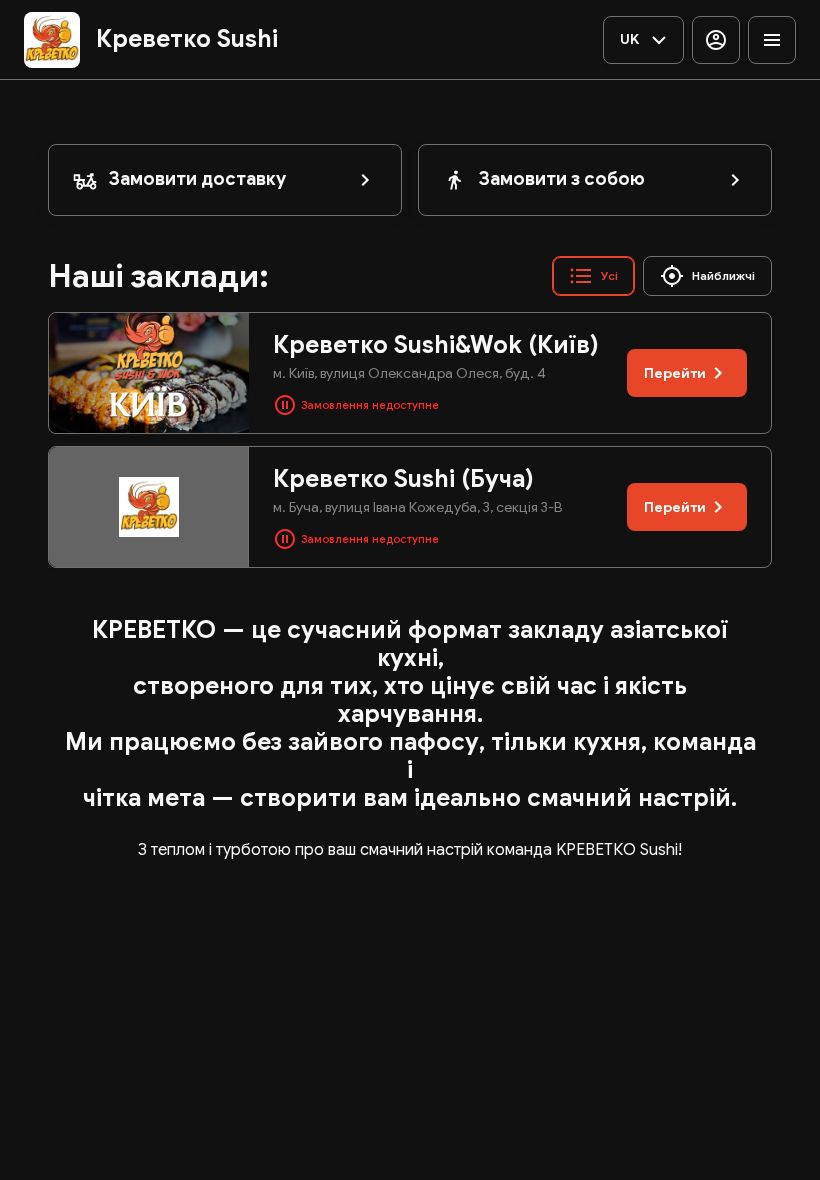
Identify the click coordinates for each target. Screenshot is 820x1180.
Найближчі (723, 275)
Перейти (675, 373)
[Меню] (772, 40)
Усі (609, 275)
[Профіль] (716, 40)
